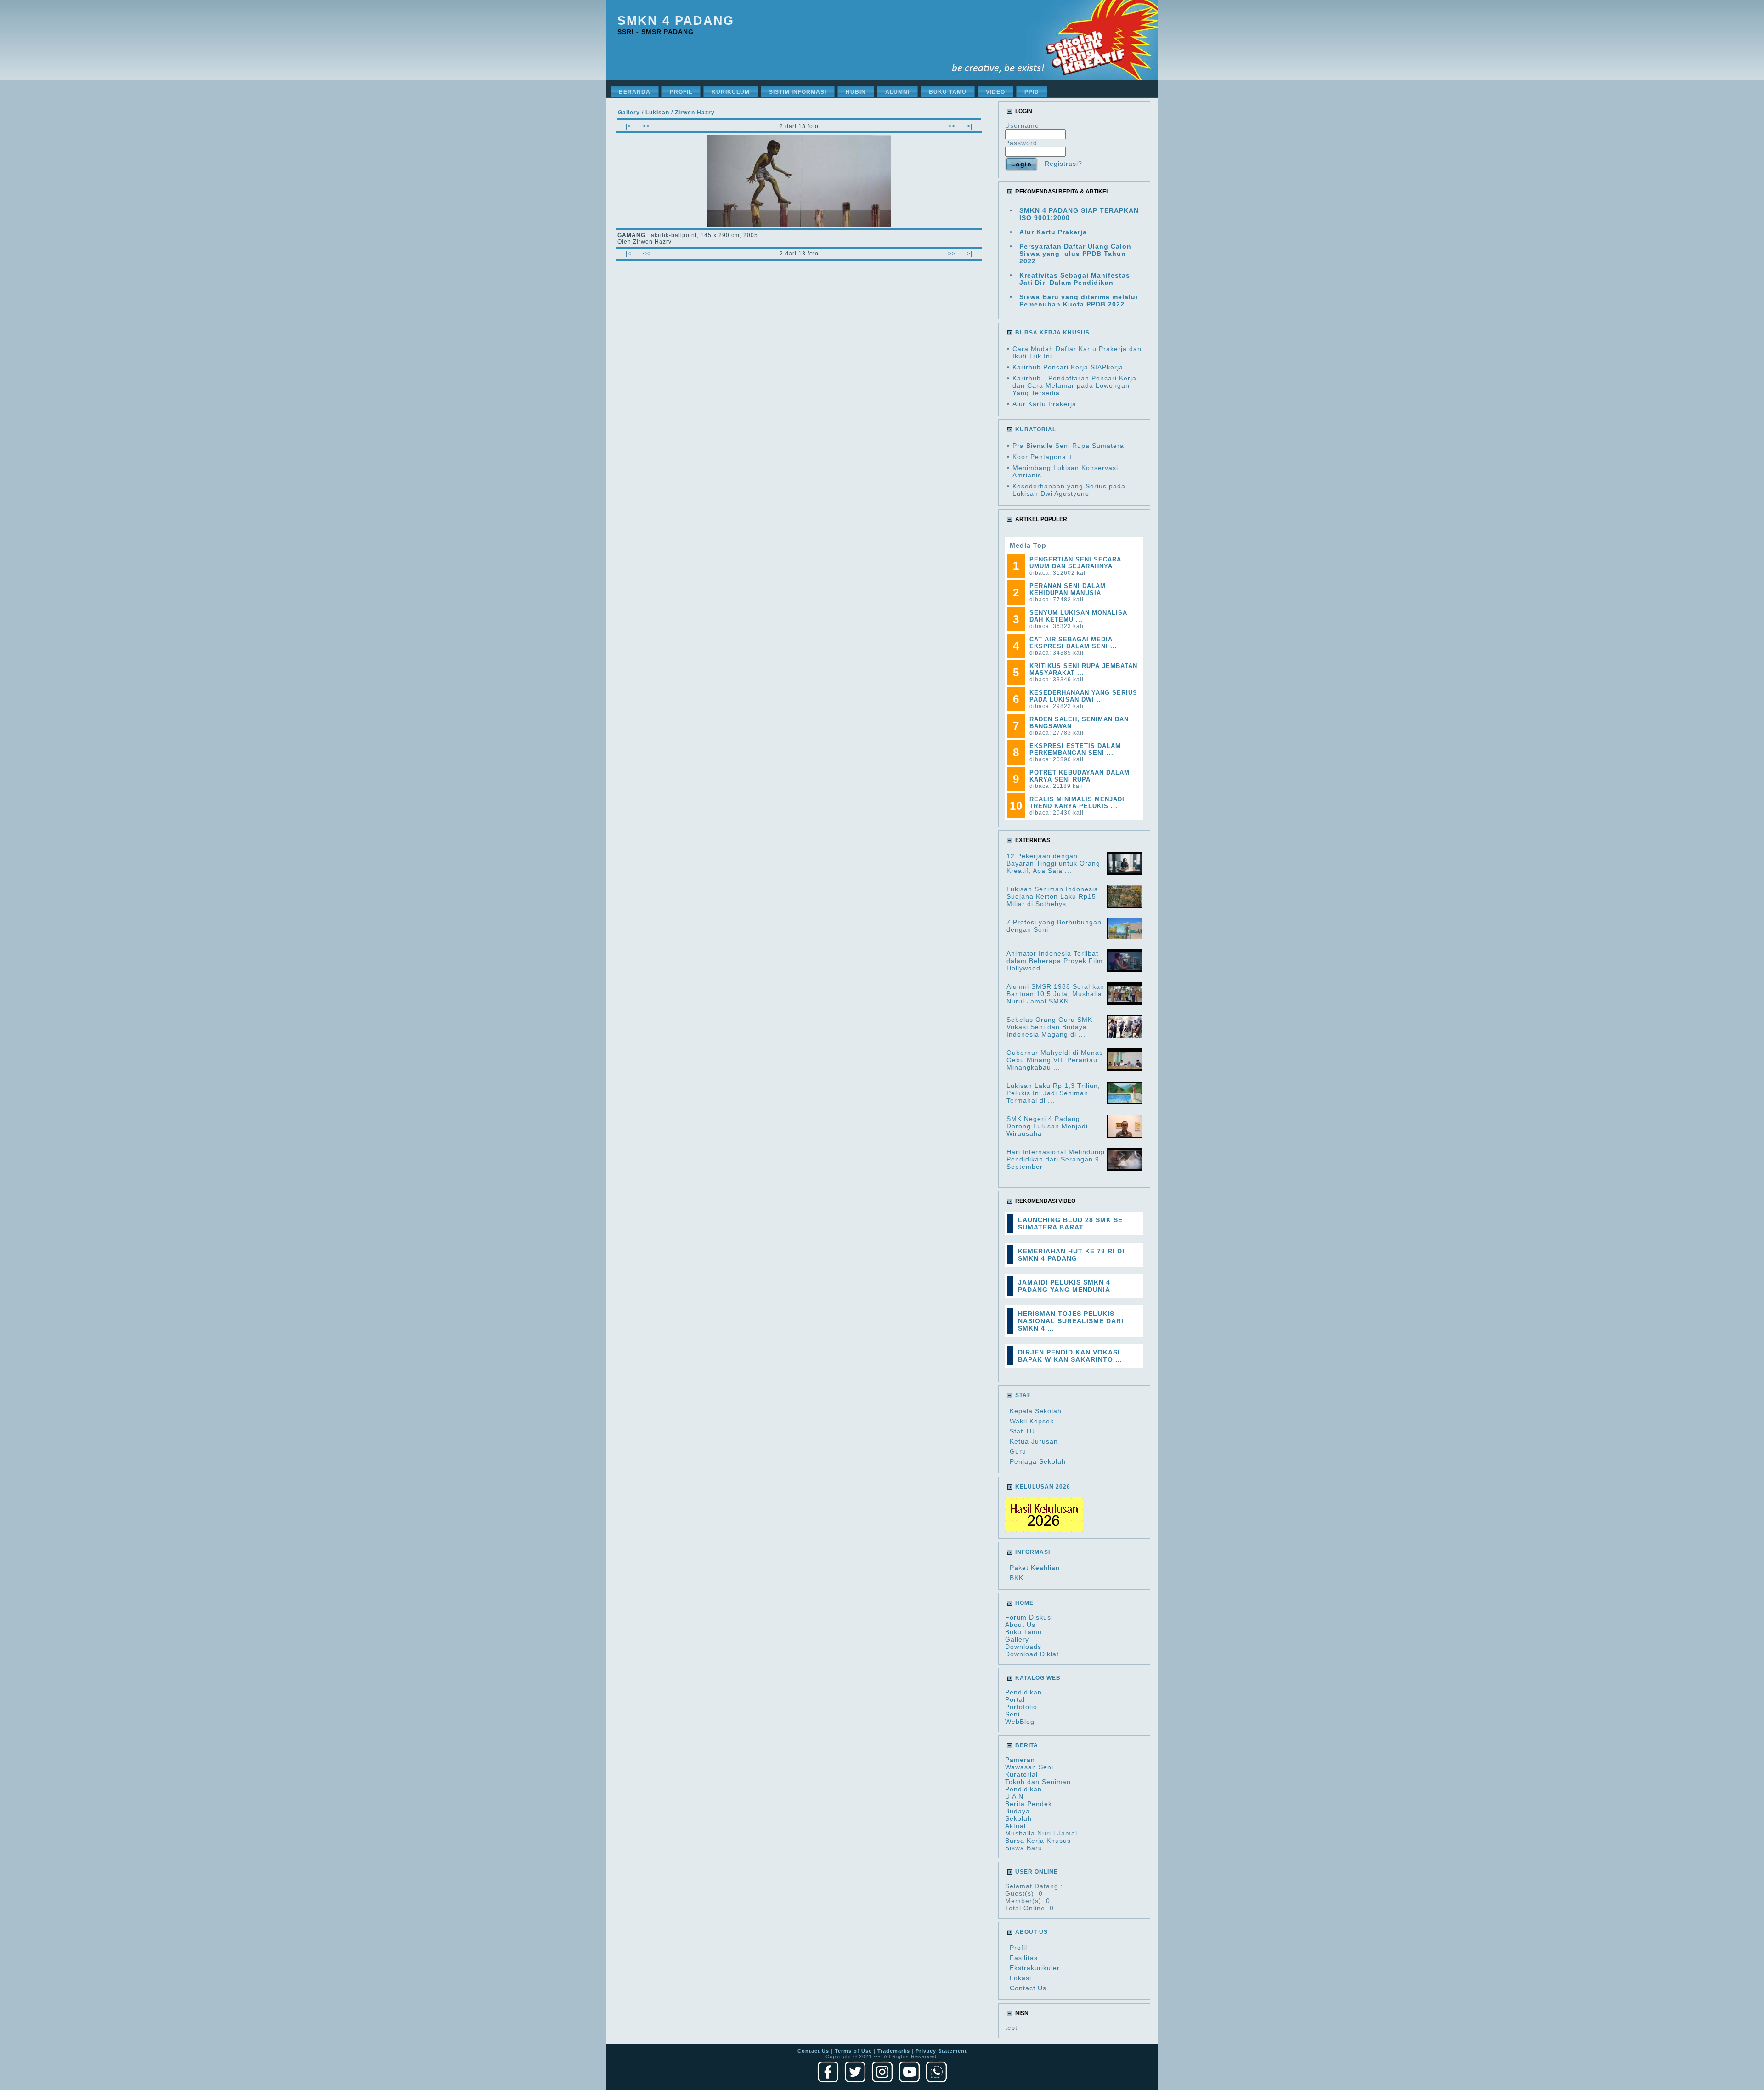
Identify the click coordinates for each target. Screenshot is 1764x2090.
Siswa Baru (1024, 1848)
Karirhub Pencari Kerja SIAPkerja (1068, 367)
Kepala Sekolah (1036, 1411)
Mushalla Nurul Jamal (1041, 1833)
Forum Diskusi (1029, 1617)
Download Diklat (1032, 1654)
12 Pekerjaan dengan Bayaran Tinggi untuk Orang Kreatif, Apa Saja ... (1053, 863)
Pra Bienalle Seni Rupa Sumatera (1068, 446)
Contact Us (1028, 1988)
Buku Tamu (1023, 1632)
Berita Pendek (1029, 1804)
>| (970, 126)
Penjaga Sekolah (1038, 1461)
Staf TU (1022, 1431)
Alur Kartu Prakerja (1053, 232)
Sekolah (1018, 1818)
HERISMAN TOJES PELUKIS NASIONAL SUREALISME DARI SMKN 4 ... (1071, 1321)
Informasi (1033, 1552)
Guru (1018, 1451)
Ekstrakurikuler (1035, 1968)
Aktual (1015, 1826)
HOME (1024, 1603)
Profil (1018, 1948)
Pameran (1020, 1760)
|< (628, 126)
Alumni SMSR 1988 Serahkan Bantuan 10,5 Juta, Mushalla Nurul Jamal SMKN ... (1055, 994)
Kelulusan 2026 (1043, 1487)
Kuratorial (1021, 1774)
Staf (1023, 1395)
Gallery (1017, 1639)
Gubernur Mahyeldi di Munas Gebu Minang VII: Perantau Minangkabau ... (1055, 1060)
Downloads (1023, 1647)
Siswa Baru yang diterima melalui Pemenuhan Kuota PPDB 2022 (1079, 300)
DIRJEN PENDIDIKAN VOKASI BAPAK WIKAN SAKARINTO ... (1070, 1356)
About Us (1020, 1625)
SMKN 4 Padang (676, 21)
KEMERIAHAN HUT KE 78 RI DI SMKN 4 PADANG (1071, 1255)
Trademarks (894, 2051)
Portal (1015, 1699)
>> (952, 126)
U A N (1014, 1796)
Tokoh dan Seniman (1038, 1782)
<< (646, 126)
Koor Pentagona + (1043, 457)
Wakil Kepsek (1032, 1421)
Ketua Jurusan (1034, 1441)
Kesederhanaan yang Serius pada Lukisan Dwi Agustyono (1069, 490)
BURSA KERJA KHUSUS (1052, 333)
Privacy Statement (941, 2051)
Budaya (1018, 1811)
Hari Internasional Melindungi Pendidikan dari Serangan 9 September (1056, 1159)
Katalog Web (1038, 1678)
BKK (1017, 1578)
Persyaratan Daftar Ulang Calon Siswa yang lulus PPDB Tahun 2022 (1075, 254)
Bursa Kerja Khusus (1038, 1841)
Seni (1012, 1714)
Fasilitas (1024, 1958)
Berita (1027, 1745)
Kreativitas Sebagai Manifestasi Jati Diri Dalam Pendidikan (1076, 279)
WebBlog (1020, 1722)
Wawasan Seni (1029, 1767)
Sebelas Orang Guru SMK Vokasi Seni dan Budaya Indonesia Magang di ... (1049, 1027)
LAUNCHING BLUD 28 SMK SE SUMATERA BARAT (1070, 1223)
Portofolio (1021, 1707)
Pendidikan (1023, 1692)
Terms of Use (853, 2051)
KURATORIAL (1036, 430)
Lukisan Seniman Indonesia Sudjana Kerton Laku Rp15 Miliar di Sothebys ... (1052, 896)
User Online (1037, 1872)
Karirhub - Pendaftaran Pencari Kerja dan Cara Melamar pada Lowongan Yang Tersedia (1074, 385)
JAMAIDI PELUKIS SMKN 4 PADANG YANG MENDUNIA (1064, 1286)
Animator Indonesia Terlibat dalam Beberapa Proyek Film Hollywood (1055, 961)
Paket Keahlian (1035, 1568)
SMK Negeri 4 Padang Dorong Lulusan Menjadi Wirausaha (1047, 1126)
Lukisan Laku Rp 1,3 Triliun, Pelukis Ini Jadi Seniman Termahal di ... (1053, 1093)
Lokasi (1021, 1978)
